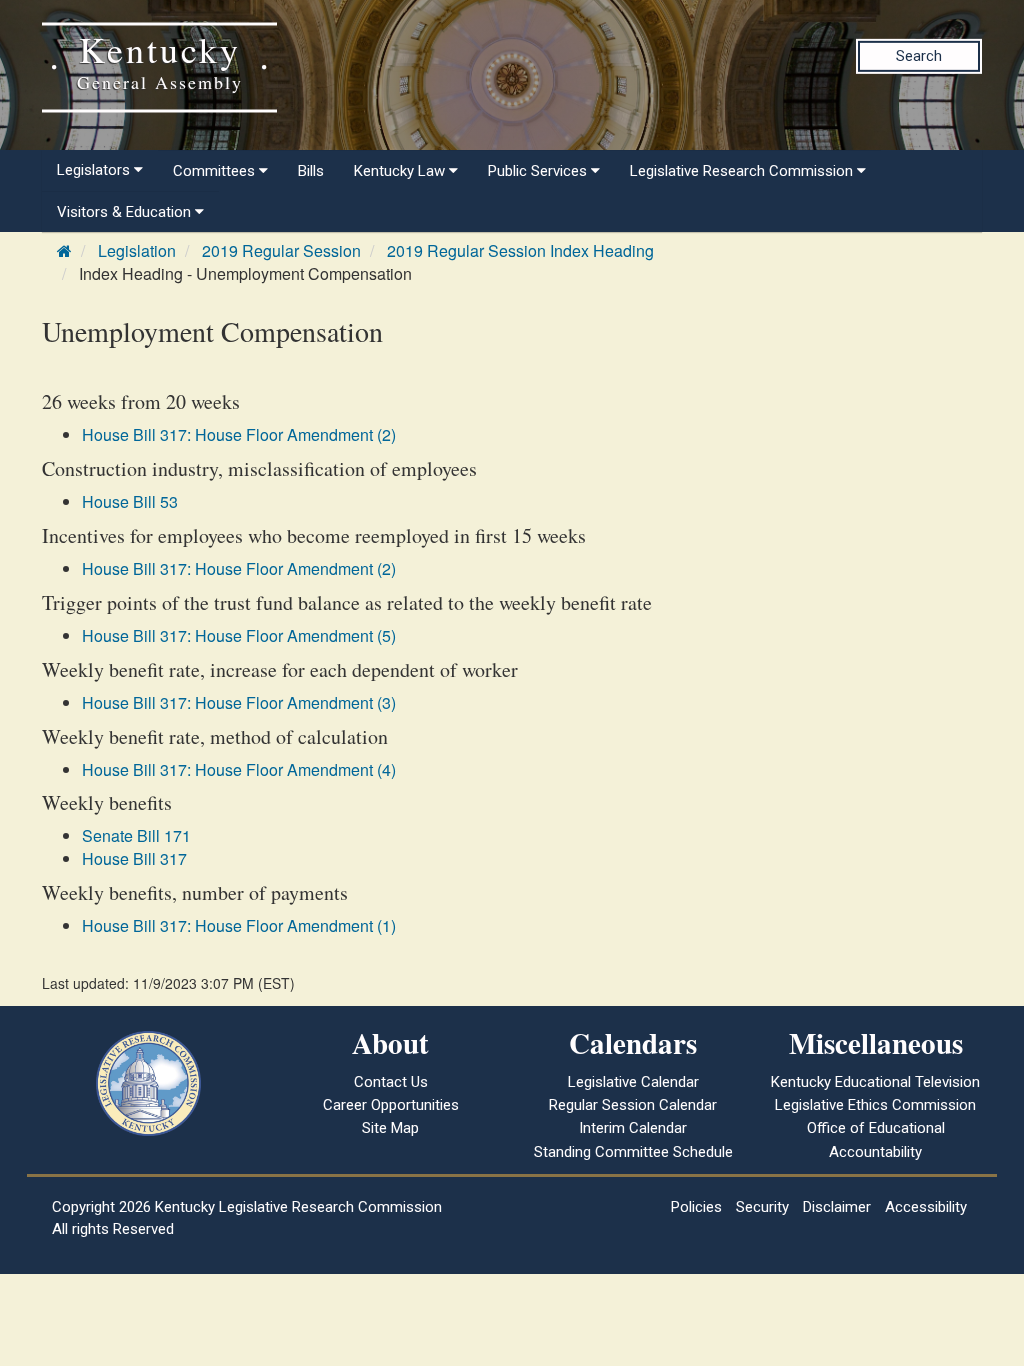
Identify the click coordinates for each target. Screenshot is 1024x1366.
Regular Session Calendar (633, 1105)
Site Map (390, 1128)
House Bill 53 (130, 501)
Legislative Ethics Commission (875, 1105)
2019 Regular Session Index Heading (520, 250)
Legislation (137, 250)
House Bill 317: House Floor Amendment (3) (239, 702)
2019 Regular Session (281, 250)
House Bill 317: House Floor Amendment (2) (239, 434)
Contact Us (391, 1082)
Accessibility (926, 1207)
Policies (696, 1207)
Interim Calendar (633, 1128)
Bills (311, 171)
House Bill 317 (134, 858)
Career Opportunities (391, 1105)
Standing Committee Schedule (633, 1152)
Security (762, 1207)
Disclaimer (837, 1207)
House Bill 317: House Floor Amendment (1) (239, 925)
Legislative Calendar (633, 1082)
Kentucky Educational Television (875, 1082)
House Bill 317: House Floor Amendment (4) (239, 769)
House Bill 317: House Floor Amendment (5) (239, 635)
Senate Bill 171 (136, 835)
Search (919, 56)
